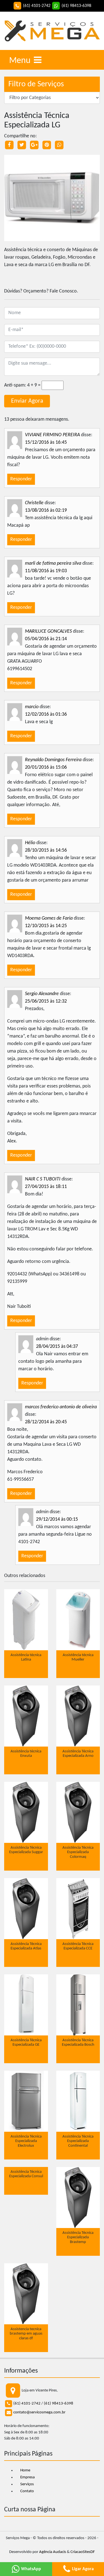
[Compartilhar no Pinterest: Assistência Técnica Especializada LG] (47, 145)
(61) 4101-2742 (27, 2404)
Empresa (27, 2477)
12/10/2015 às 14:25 (46, 926)
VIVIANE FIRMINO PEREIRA (52, 435)
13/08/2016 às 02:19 (46, 510)
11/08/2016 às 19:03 (46, 571)
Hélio (30, 843)
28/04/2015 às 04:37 (57, 1347)
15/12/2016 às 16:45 (46, 442)
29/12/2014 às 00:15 (57, 1519)
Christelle (34, 503)
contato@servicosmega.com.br (39, 2412)
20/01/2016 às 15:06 (46, 767)
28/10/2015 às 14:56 (46, 850)
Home (25, 2470)
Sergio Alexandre (42, 994)
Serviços (27, 2484)
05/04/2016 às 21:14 (46, 639)
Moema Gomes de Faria (49, 918)
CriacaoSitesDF (83, 2552)
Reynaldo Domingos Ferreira (53, 760)
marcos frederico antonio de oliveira (61, 1407)
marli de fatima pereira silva (53, 563)
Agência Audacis (53, 2552)
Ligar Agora (82, 2569)
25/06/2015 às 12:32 (46, 1001)
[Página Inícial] (52, 31)
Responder (21, 479)
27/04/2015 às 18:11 (46, 1187)
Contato (27, 2491)
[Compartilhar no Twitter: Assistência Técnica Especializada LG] (22, 145)
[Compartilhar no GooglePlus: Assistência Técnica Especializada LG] (34, 145)
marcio (32, 707)
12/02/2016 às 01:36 (46, 714)
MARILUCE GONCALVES (48, 631)
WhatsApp (31, 2569)
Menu (21, 61)
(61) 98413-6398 (59, 2404)
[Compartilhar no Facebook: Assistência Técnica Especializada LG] (9, 145)
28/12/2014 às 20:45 (46, 1422)
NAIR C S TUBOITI (43, 1179)
